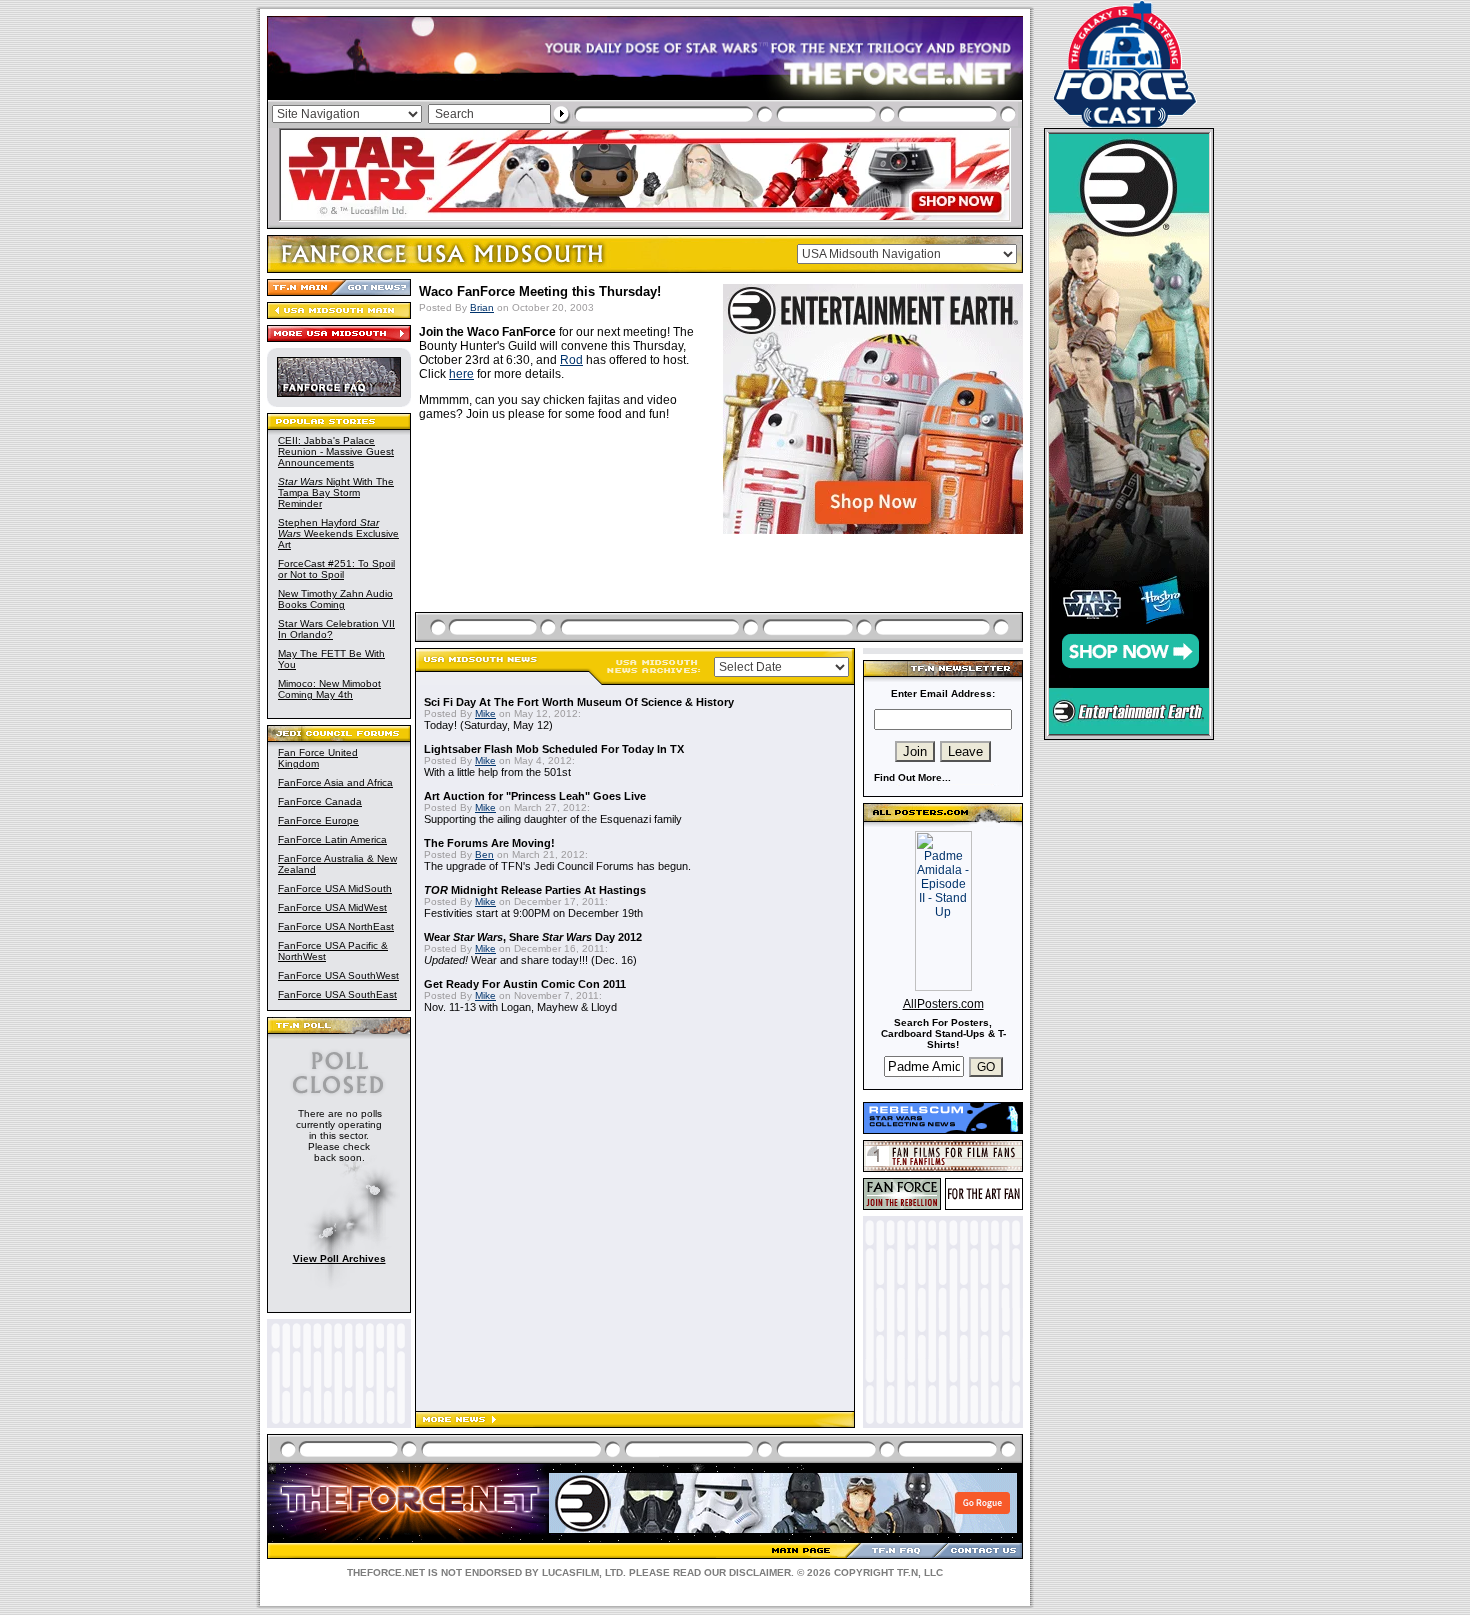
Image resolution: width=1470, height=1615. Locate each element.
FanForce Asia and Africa (335, 782)
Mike (485, 713)
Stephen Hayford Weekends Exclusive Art (338, 533)
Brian (482, 307)
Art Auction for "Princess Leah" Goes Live (535, 796)
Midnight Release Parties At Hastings (535, 890)
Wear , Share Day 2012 (533, 937)
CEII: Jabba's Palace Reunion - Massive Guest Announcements (336, 451)
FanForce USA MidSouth (335, 888)
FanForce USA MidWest (332, 907)
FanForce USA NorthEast (336, 926)
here (461, 374)
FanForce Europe (318, 820)
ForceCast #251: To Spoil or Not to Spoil (336, 569)
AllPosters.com (943, 1004)
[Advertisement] (721, 572)
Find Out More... (912, 777)
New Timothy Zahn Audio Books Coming (335, 599)
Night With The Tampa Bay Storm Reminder (336, 492)
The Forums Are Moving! (489, 843)
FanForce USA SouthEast (337, 994)
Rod (571, 360)
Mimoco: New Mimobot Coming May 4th (329, 689)
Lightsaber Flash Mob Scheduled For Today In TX (554, 749)
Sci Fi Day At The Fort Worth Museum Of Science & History (579, 702)
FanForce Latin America (332, 839)
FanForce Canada (320, 801)
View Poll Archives (339, 1258)
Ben (484, 854)
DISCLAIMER (760, 1572)
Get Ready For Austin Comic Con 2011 (525, 984)
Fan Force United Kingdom (318, 758)
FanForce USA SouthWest (338, 975)
